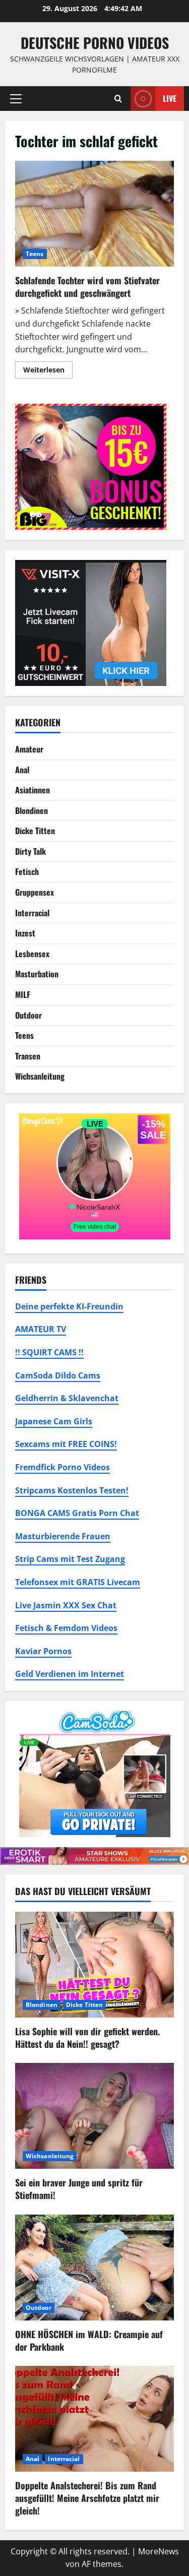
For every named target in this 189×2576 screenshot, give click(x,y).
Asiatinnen (33, 790)
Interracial (32, 913)
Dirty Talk (30, 851)
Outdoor (28, 1015)
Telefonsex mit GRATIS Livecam (78, 1582)
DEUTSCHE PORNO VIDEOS (95, 43)
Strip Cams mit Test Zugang (70, 1559)
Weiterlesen (48, 371)
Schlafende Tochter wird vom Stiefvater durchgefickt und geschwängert (94, 214)
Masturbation (37, 974)
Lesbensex (32, 954)
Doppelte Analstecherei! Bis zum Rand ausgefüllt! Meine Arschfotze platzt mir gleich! (87, 2498)
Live (170, 98)
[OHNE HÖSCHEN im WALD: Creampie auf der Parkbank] (94, 2268)
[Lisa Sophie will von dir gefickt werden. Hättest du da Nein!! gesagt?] (94, 1965)
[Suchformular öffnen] (118, 99)
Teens (35, 254)
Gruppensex (35, 892)
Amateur (29, 749)
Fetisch (27, 871)
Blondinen (31, 810)
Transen (28, 1056)
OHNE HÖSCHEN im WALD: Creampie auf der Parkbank (89, 2340)
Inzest (25, 933)
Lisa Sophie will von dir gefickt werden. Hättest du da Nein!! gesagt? (87, 2037)
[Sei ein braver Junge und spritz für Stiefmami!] (94, 2116)
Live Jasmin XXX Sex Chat (66, 1605)
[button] (16, 98)
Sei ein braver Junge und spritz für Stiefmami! (79, 2189)
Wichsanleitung (40, 1076)
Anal (22, 770)
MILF (23, 994)
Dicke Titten (35, 831)
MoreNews (159, 2551)
